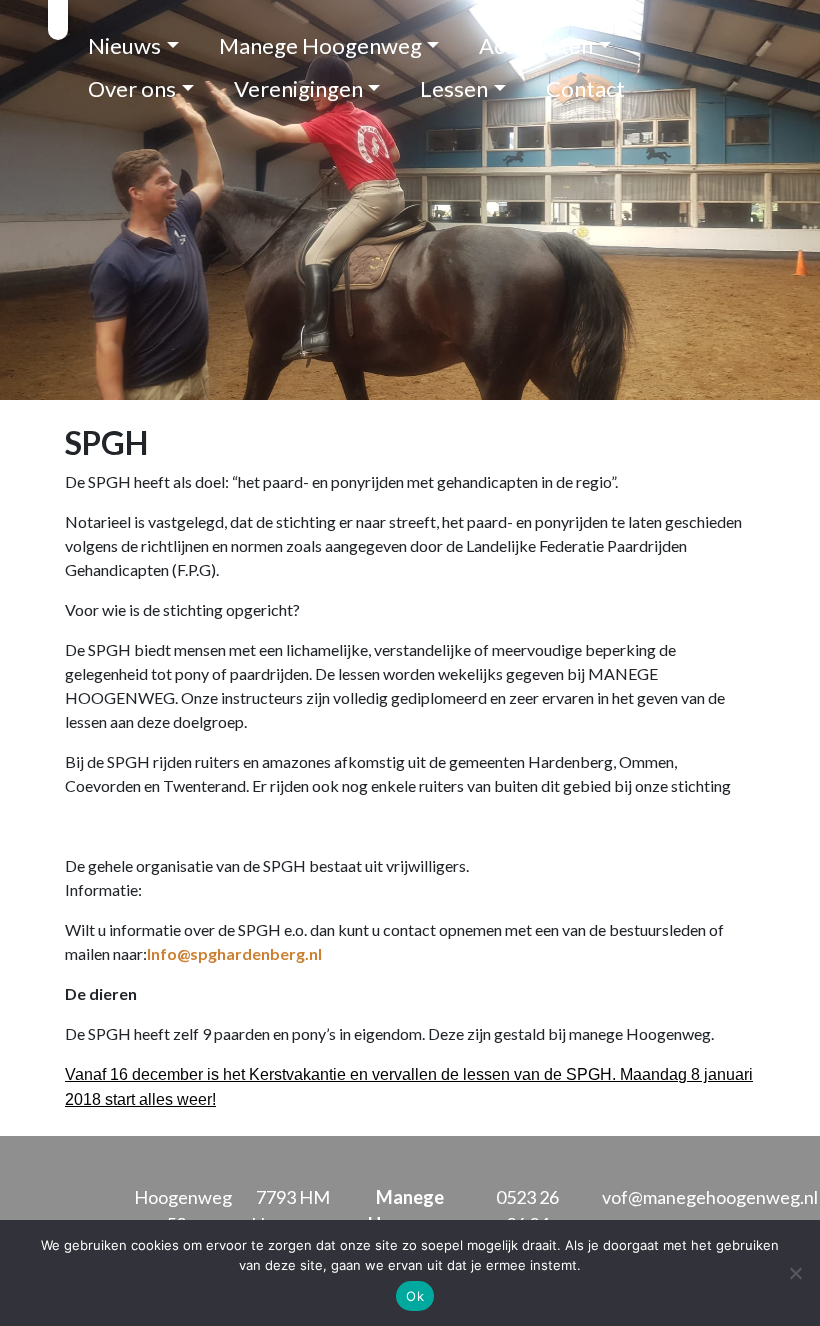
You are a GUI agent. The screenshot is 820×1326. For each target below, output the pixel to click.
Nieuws (124, 45)
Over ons (132, 88)
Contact (585, 88)
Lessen (454, 88)
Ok (415, 1296)
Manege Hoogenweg (320, 45)
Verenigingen (298, 88)
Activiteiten (536, 45)
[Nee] (795, 1273)
